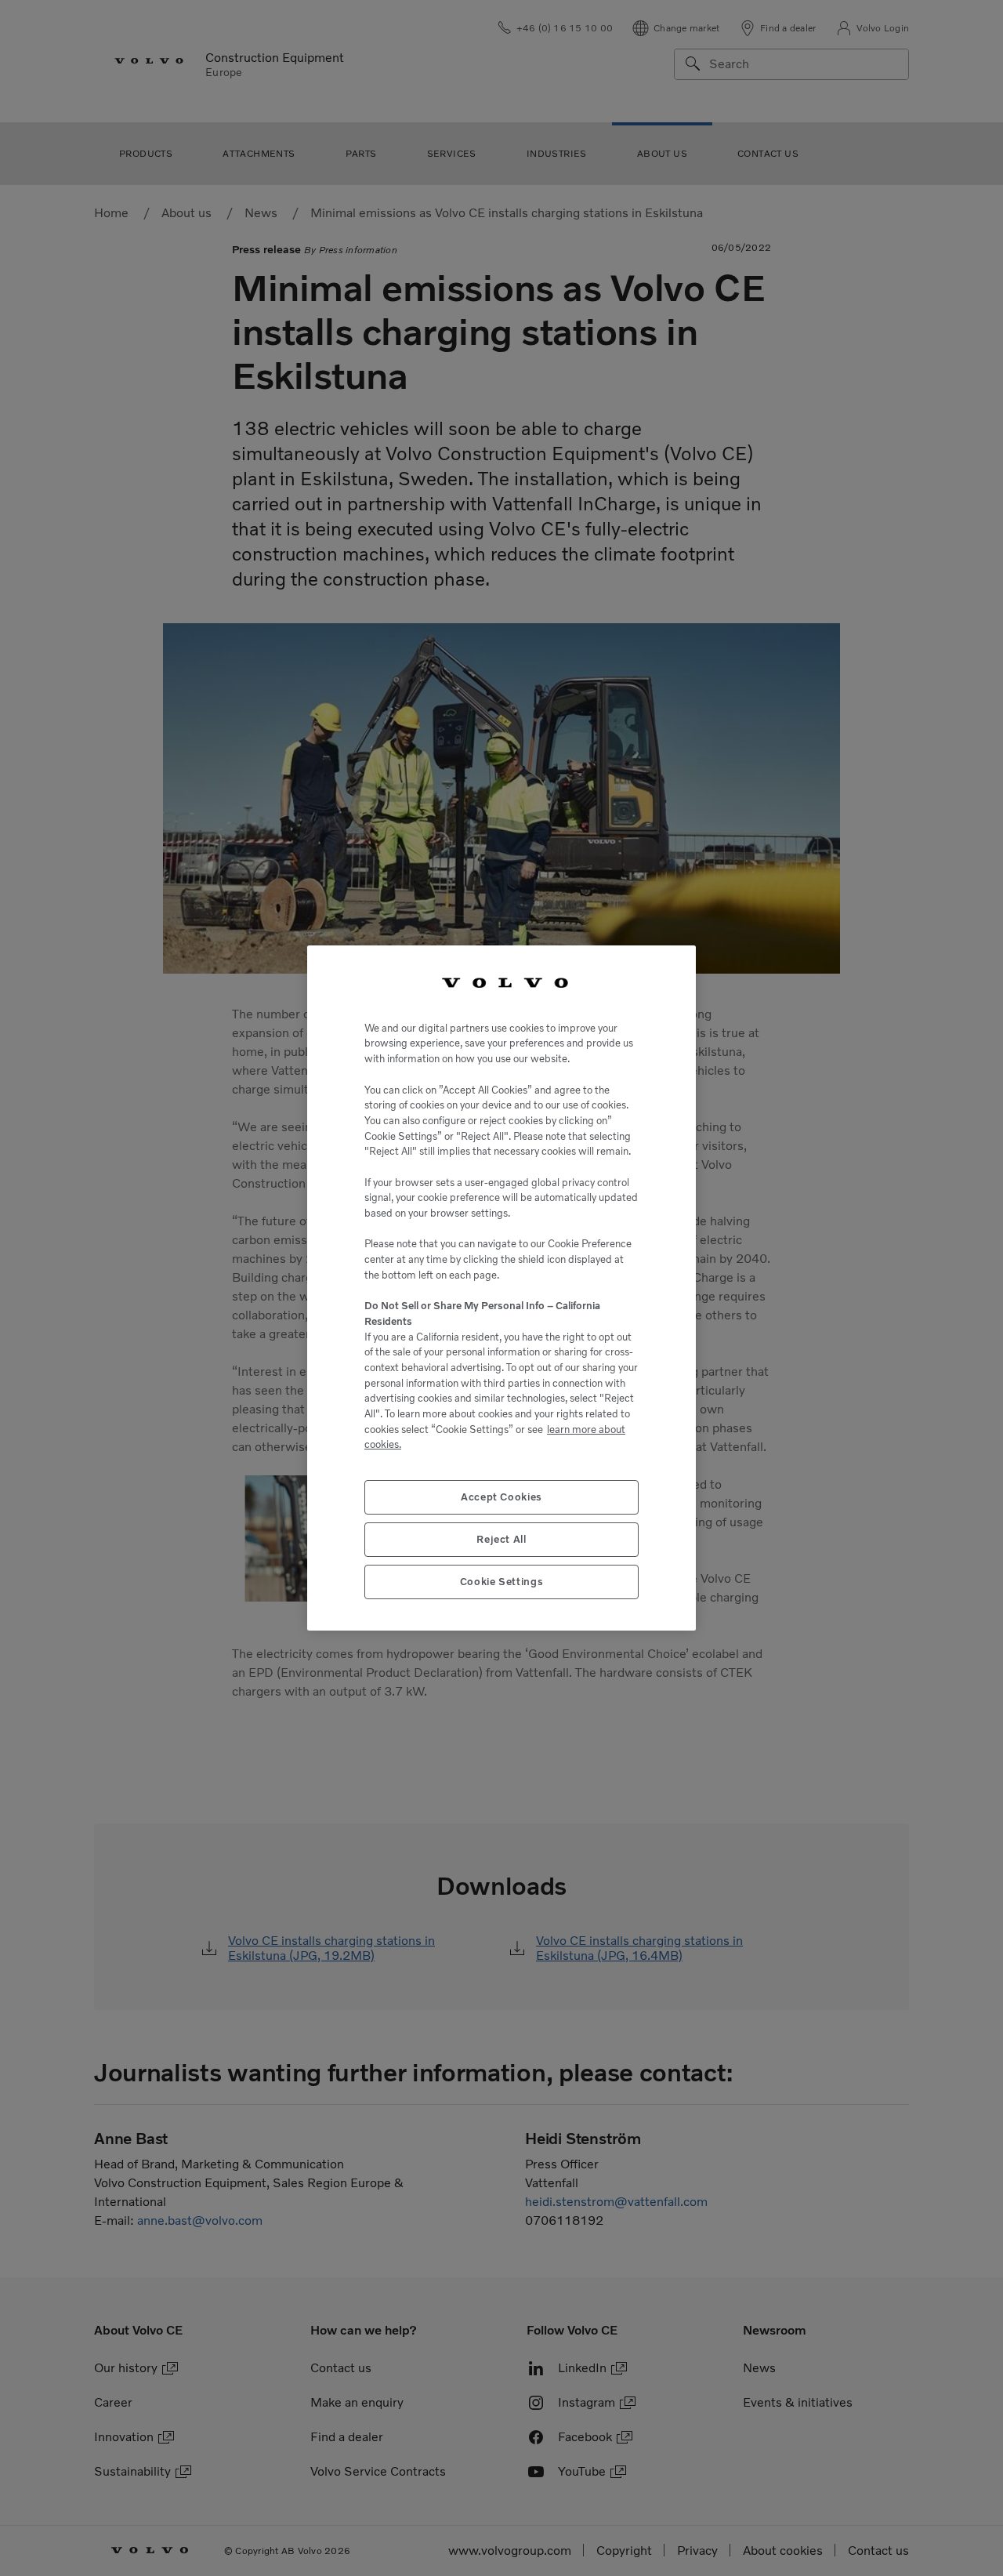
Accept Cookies (501, 1497)
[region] (501, 1288)
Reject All (501, 1539)
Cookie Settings (502, 1582)
